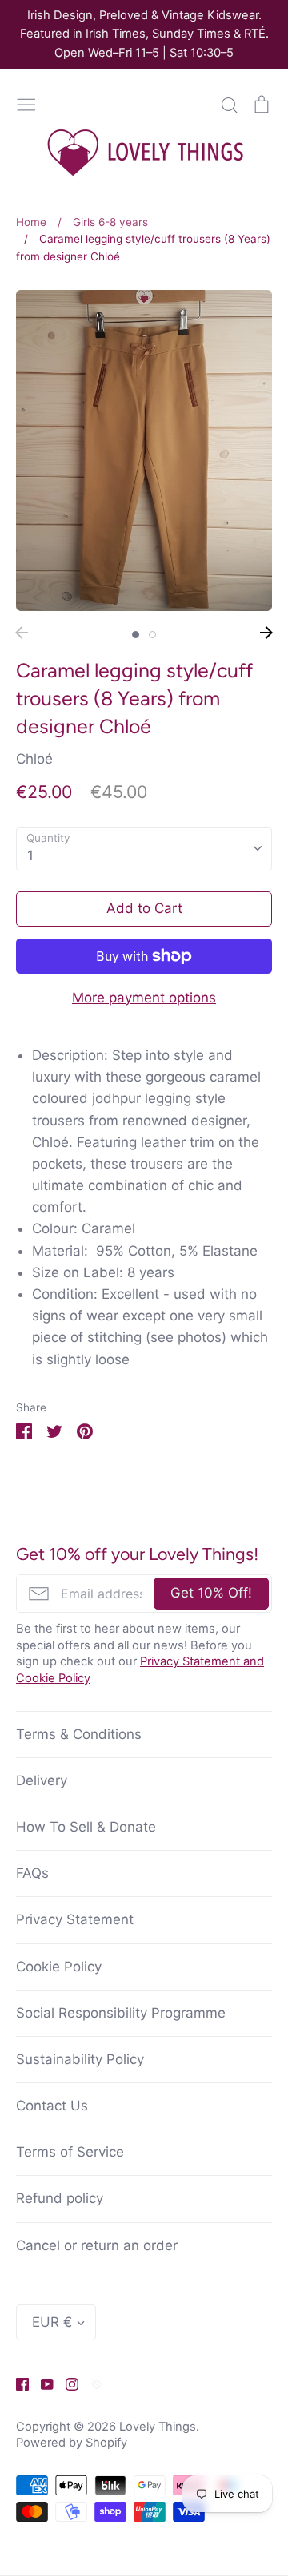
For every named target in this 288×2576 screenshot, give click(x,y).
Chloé (34, 759)
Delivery (42, 1780)
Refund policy (60, 2198)
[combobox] (144, 849)
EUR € (52, 2322)
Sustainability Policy (80, 2059)
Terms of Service (70, 2152)
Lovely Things (158, 2427)
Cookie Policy (59, 1967)
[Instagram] (66, 2383)
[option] (144, 451)
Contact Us (52, 2106)
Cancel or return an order (97, 2245)
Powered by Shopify (72, 2443)
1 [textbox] (30, 855)
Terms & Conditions (79, 1734)
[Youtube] (41, 2383)
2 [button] (152, 635)
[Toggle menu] (26, 103)
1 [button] (136, 635)
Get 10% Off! (211, 1593)
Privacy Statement (75, 1919)
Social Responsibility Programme (121, 2013)
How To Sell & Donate (86, 1827)
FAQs (32, 1873)
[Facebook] (16, 2383)
